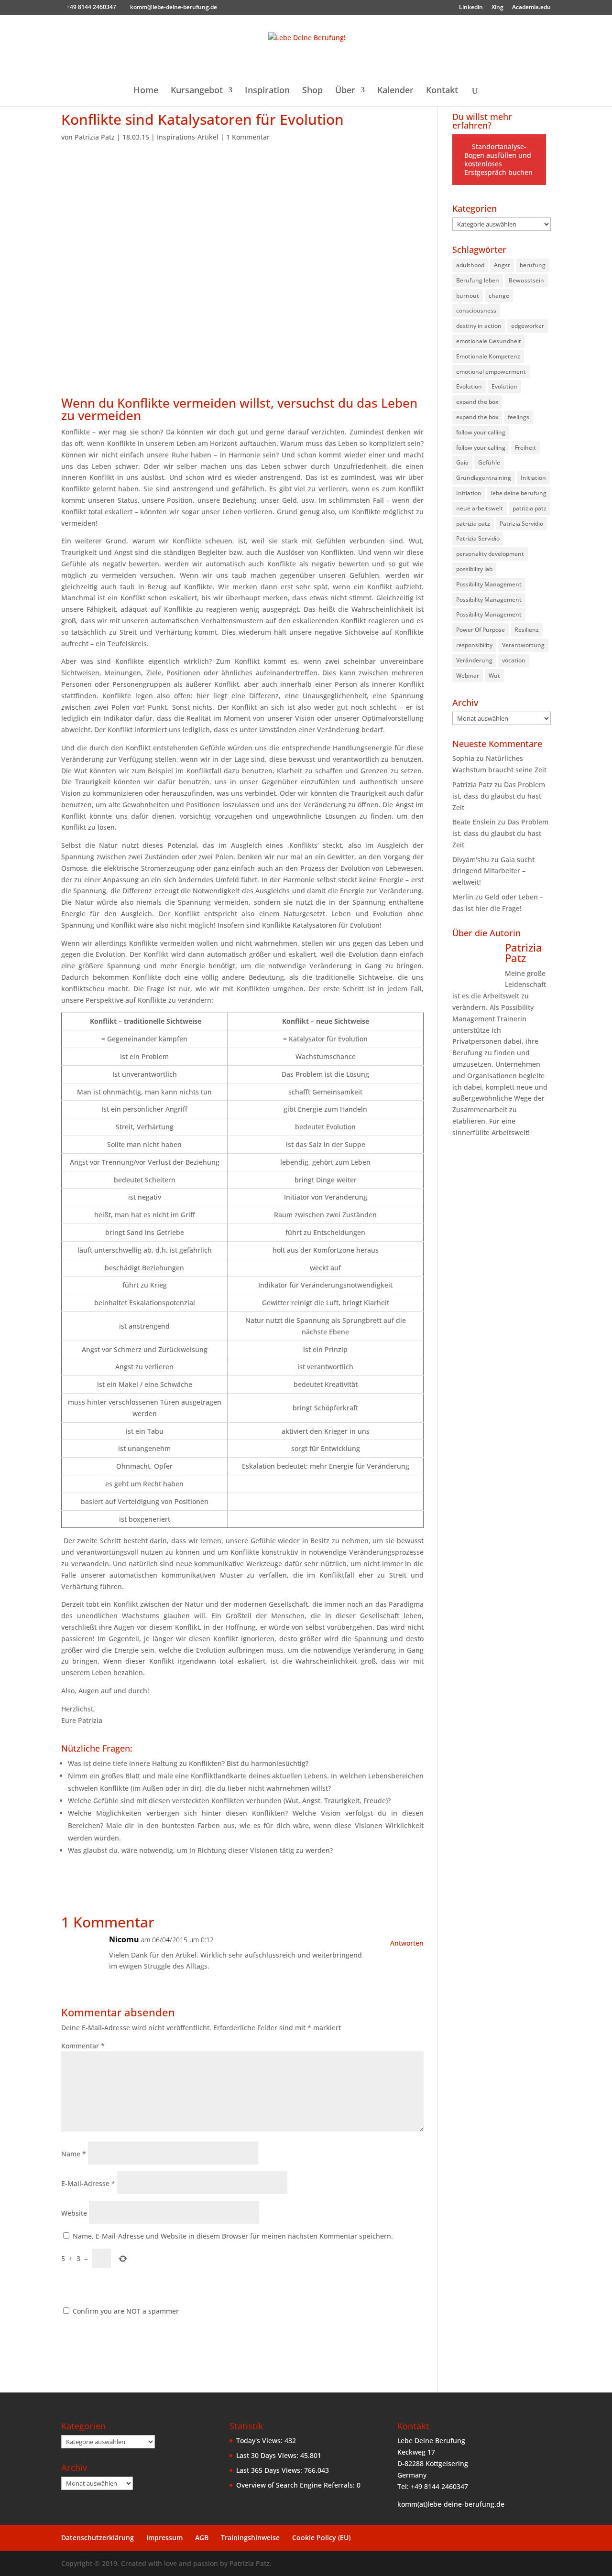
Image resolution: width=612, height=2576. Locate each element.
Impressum (164, 2538)
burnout (468, 296)
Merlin (463, 897)
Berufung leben (478, 280)
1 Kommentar (248, 137)
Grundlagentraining (484, 478)
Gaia (462, 462)
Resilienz (527, 630)
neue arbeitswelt (480, 508)
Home (146, 91)
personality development (490, 554)
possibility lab (474, 569)
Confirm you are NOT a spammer (125, 2311)
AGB (202, 2538)
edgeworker (528, 326)
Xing (497, 8)
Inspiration (267, 91)
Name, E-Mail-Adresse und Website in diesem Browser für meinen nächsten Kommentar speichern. (233, 2236)
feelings (519, 417)
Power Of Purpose (481, 630)
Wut (494, 676)
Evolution (469, 386)
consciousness (476, 310)
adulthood (470, 265)
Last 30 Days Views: (268, 2455)
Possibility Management (489, 584)
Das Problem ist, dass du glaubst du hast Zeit (499, 796)
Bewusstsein (526, 280)
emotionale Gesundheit (489, 341)
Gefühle (489, 462)
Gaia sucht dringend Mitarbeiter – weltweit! (493, 871)
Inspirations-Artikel (188, 137)
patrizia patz (530, 508)
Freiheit (525, 448)
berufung (533, 265)
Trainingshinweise (250, 2538)
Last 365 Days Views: (270, 2470)
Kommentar (83, 2046)
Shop (312, 91)
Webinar (468, 676)
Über (345, 91)
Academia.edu (531, 8)
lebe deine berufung (519, 493)
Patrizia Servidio (521, 524)
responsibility (474, 645)
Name (74, 2154)
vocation (514, 660)
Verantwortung (523, 645)
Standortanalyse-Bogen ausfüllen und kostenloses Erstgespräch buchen (498, 159)
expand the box (477, 402)
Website (74, 2213)
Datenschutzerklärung (98, 2538)
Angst (502, 265)
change (499, 296)
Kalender (395, 91)
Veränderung (474, 660)
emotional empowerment (491, 372)
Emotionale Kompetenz (488, 356)
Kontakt (442, 91)
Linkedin (471, 8)
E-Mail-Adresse (88, 2183)
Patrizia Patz (95, 137)
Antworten (407, 1943)
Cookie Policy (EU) (321, 2538)
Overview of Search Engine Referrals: (296, 2485)
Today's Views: (260, 2441)
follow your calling (481, 432)
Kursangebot (197, 91)
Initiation (533, 478)
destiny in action (479, 326)
